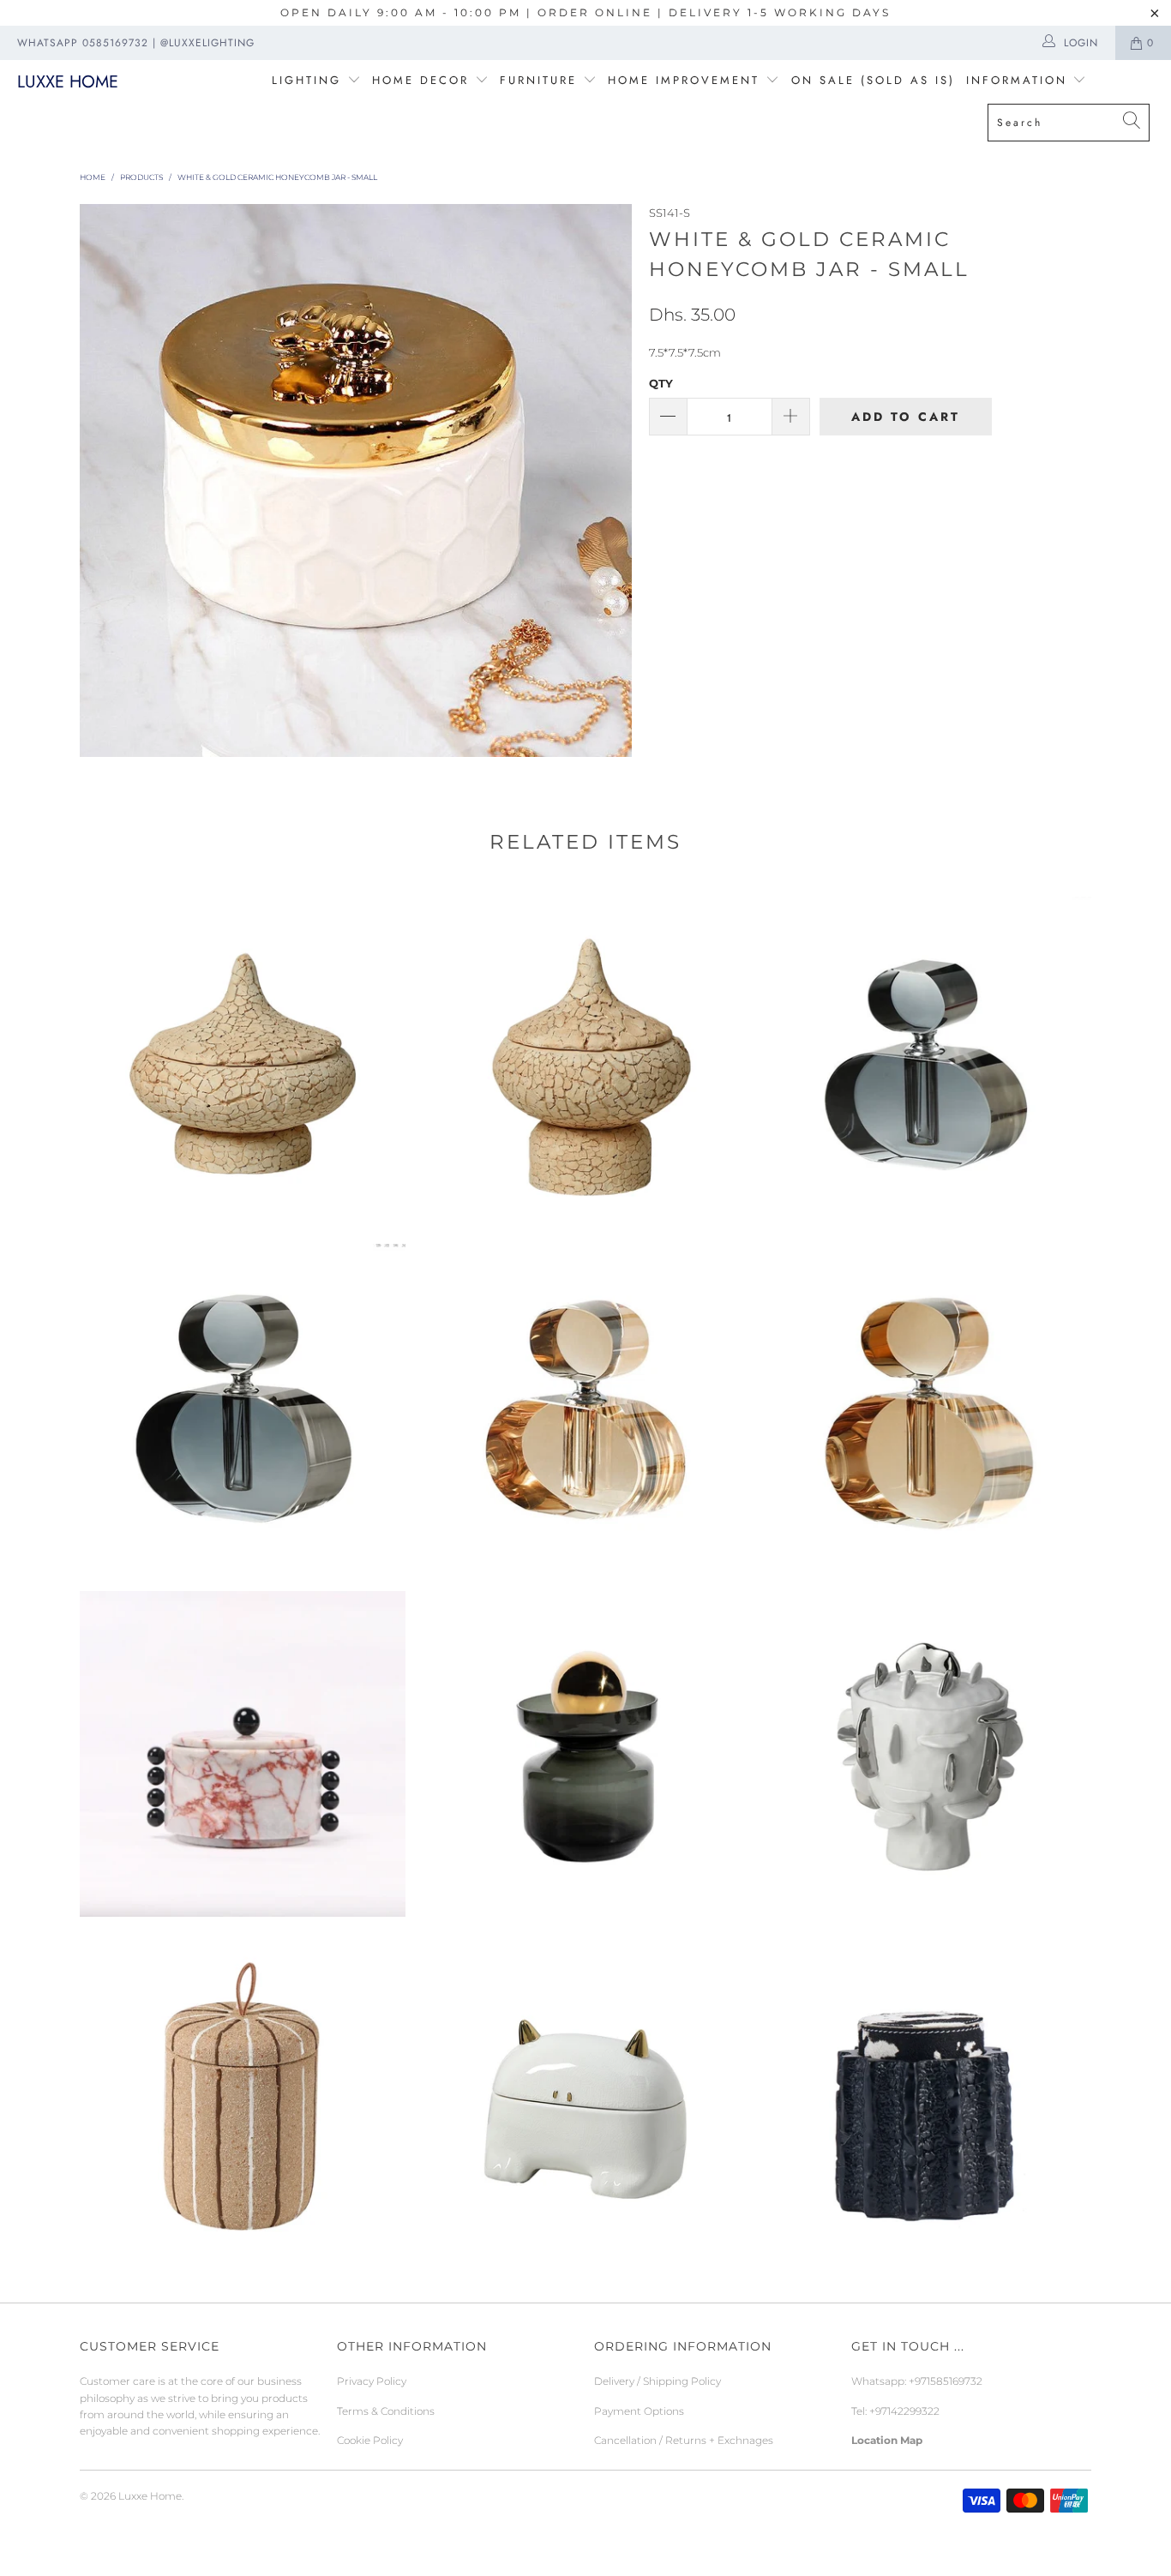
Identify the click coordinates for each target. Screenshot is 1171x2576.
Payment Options (639, 2411)
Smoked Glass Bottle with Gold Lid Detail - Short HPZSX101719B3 (585, 1754)
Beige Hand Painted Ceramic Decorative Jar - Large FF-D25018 (243, 2101)
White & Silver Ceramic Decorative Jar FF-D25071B (928, 1754)
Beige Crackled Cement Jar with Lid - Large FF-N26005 (243, 1060)
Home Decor (420, 80)
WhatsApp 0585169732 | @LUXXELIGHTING (136, 43)
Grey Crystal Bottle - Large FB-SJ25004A (243, 1407)
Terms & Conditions (386, 2411)
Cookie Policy (370, 2440)
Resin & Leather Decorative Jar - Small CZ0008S (928, 2101)
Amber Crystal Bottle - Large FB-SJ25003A (928, 1407)
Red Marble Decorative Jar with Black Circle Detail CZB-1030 (243, 1754)
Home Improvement (687, 80)
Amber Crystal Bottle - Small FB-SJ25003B (585, 1407)
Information (1017, 80)
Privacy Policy (372, 2381)
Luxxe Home (68, 82)
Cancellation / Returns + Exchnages (684, 2440)
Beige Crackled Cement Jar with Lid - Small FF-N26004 (585, 1060)
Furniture (538, 80)
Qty (661, 383)
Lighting (309, 80)
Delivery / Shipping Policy (658, 2381)
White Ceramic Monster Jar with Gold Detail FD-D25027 (585, 2101)
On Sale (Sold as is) (873, 80)
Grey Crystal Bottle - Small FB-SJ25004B (928, 1060)
